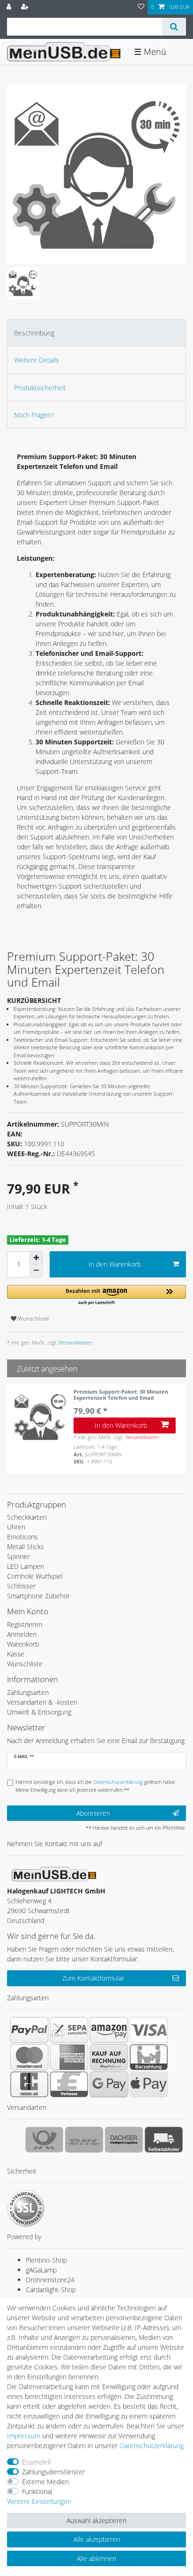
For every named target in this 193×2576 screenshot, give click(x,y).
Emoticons (22, 1537)
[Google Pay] (109, 2084)
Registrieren (25, 1624)
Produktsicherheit (40, 388)
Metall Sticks (26, 1547)
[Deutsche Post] (44, 2139)
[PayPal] (29, 2030)
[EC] (29, 2084)
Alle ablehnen (96, 2558)
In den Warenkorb (115, 1264)
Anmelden (22, 1634)
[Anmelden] (10, 7)
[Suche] (174, 27)
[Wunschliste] (141, 7)
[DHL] (84, 2139)
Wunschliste (33, 1318)
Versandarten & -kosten (42, 1702)
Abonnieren (93, 1813)
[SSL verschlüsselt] (26, 2208)
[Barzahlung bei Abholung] (149, 2057)
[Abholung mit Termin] (164, 2139)
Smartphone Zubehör (38, 1596)
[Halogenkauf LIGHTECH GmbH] (54, 1873)
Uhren (16, 1527)
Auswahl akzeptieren (96, 2520)
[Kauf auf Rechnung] (109, 2057)
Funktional (37, 2491)
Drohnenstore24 (50, 2280)
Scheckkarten (27, 1517)
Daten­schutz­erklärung (152, 2446)
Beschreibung (34, 333)
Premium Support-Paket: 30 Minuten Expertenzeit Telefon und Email (121, 1395)
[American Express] (69, 2057)
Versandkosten (75, 1342)
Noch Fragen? (34, 415)
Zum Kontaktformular (93, 1978)
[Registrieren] (26, 7)
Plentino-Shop (46, 2260)
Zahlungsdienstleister (53, 2472)
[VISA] (149, 2030)
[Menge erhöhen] (36, 1258)
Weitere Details (37, 360)
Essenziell (36, 2462)
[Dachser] (124, 2139)
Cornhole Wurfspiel (35, 1576)
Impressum (24, 2436)
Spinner (18, 1556)
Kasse (16, 1654)
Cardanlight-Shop (51, 2290)
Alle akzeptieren (97, 2539)
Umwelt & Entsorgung (39, 1712)
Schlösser (21, 1586)
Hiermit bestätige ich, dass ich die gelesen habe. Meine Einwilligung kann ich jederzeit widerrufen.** (96, 1786)
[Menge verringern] (36, 1271)
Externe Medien (45, 2482)
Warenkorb (23, 1644)
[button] (96, 1295)
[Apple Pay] (149, 2084)
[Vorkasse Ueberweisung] (69, 2084)
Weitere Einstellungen (39, 2501)
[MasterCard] (29, 2057)
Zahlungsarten (28, 1692)
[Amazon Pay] (109, 2030)
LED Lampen (26, 1566)
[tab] (96, 333)
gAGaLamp (41, 2270)
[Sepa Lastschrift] (69, 2030)
